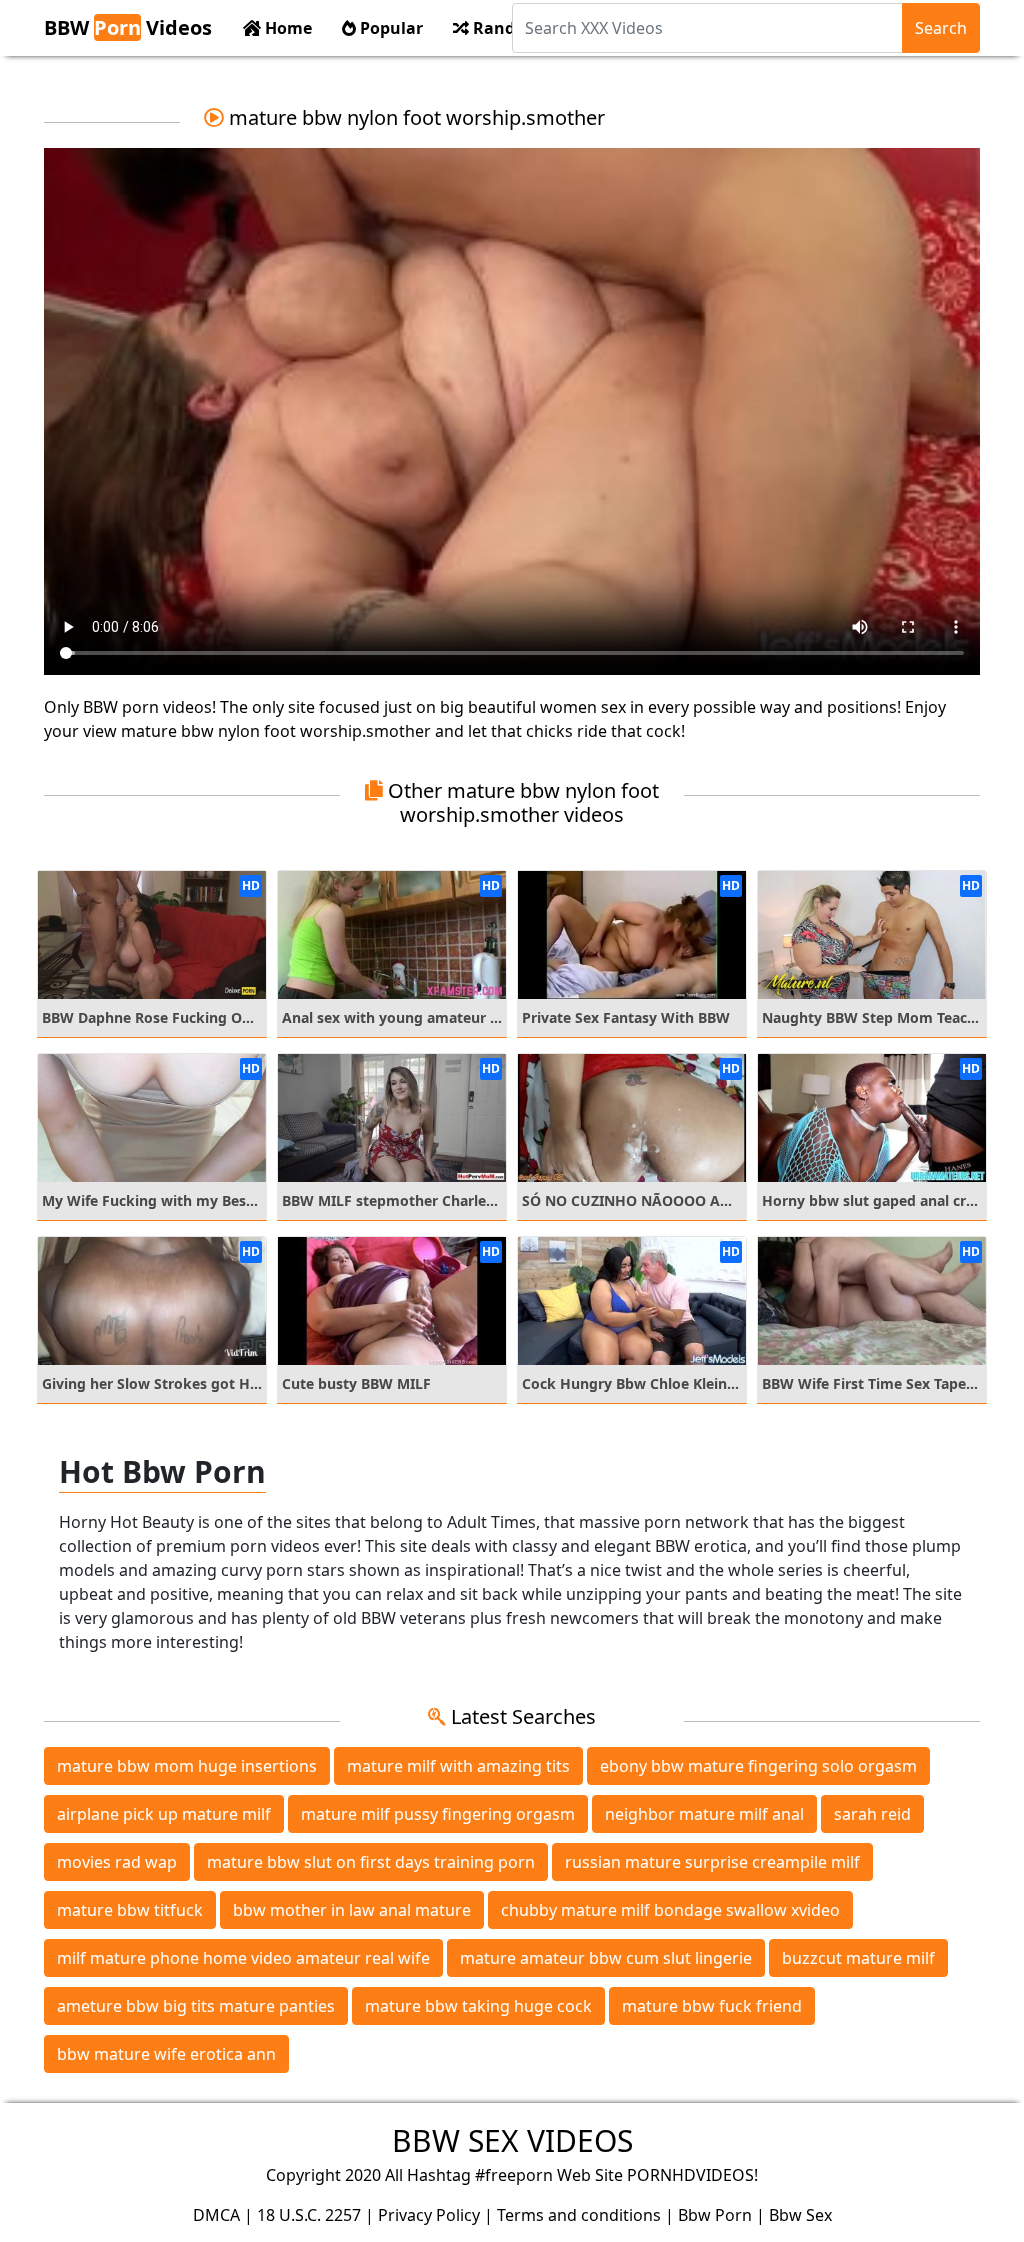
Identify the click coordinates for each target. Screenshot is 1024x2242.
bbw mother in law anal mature (352, 1910)
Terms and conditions (579, 2215)
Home (286, 28)
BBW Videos (128, 27)
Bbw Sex (800, 2215)
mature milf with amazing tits (458, 1766)
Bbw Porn (715, 2215)
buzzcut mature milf (858, 1958)
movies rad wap (117, 1862)
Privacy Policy (429, 2215)
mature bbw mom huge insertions (187, 1766)
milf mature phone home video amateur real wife (243, 1958)
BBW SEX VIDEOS (512, 2140)
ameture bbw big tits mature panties (196, 2006)
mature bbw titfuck (130, 1910)
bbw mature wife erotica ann (166, 2054)
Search (941, 28)
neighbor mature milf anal (704, 1814)
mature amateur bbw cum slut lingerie (606, 1958)
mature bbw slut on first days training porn (371, 1862)
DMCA (216, 2215)
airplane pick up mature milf (164, 1814)
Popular (389, 28)
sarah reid (872, 1814)
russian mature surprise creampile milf (712, 1862)
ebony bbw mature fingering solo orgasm (758, 1766)
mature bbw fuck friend (712, 2006)
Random (505, 28)
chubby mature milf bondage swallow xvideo (670, 1910)
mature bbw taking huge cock (478, 2006)
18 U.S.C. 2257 (309, 2215)
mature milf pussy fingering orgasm (438, 1814)
